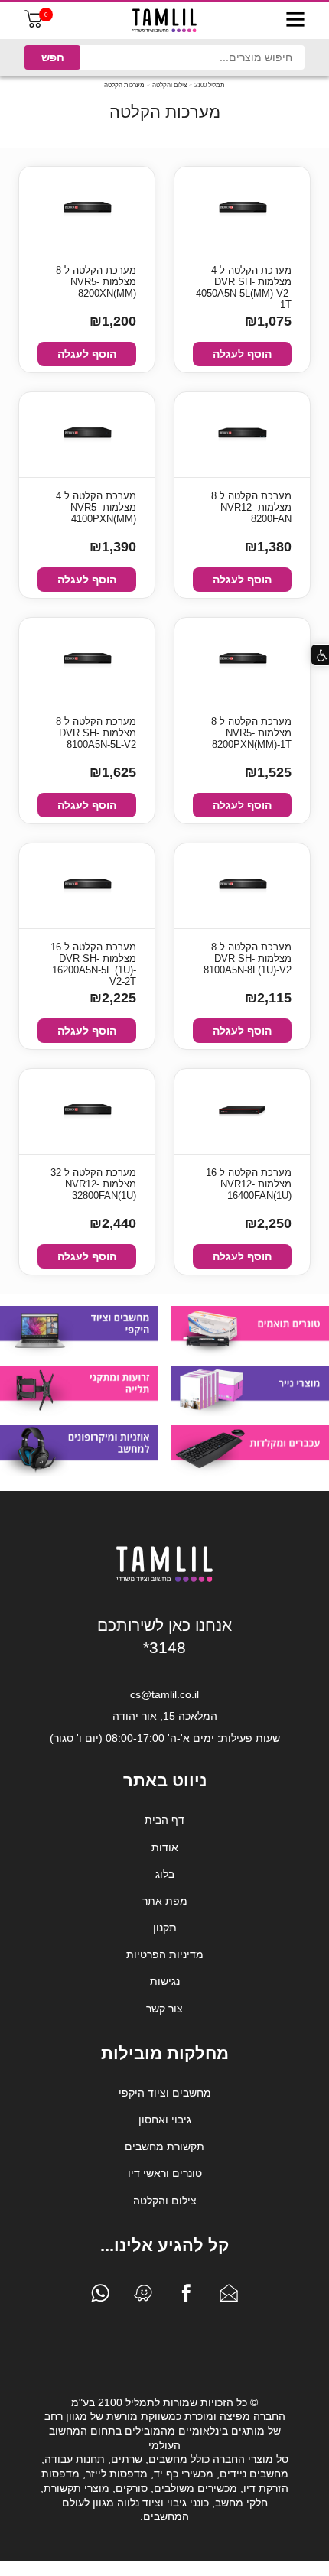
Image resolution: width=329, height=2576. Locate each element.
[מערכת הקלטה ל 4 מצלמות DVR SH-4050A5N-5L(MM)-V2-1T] (243, 209)
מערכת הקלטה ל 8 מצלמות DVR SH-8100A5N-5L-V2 (96, 733)
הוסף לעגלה (242, 354)
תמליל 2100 (210, 85)
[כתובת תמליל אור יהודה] (143, 2297)
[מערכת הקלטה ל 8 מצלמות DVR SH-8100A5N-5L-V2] (87, 660)
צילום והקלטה (169, 85)
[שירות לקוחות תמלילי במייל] (229, 2297)
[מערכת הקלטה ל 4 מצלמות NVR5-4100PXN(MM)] (87, 435)
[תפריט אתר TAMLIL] (295, 21)
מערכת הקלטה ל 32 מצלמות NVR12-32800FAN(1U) (93, 1184)
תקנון (165, 1928)
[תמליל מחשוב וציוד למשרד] (164, 1579)
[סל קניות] (34, 24)
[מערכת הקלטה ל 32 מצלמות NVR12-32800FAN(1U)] (87, 1111)
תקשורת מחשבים (164, 2146)
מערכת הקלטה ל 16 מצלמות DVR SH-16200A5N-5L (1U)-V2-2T (93, 960)
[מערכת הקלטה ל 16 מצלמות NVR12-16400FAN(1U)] (243, 1111)
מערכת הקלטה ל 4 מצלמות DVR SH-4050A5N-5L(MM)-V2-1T (244, 283)
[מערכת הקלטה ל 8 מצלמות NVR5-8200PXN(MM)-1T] (243, 660)
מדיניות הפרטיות (165, 1954)
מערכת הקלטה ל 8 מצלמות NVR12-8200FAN (251, 507)
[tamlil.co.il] (164, 21)
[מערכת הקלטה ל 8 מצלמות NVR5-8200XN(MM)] (87, 209)
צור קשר (164, 2009)
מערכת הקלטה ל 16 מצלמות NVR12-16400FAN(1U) (249, 1184)
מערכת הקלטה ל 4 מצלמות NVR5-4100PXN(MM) (96, 507)
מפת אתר (165, 1901)
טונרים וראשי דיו (165, 2173)
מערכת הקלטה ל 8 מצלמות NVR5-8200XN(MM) (96, 282)
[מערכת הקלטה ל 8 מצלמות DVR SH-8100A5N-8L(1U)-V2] (243, 886)
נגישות (165, 1981)
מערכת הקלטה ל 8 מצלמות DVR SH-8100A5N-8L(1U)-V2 (248, 958)
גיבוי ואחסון (165, 2120)
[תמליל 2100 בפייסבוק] (186, 2297)
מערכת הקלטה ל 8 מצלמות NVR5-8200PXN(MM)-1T (251, 733)
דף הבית (164, 1820)
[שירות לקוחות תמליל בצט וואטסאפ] (100, 2297)
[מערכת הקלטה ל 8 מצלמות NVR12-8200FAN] (243, 435)
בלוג (165, 1874)
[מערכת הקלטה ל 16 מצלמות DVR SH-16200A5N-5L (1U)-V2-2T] (87, 886)
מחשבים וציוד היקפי (165, 2093)
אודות (165, 1847)
